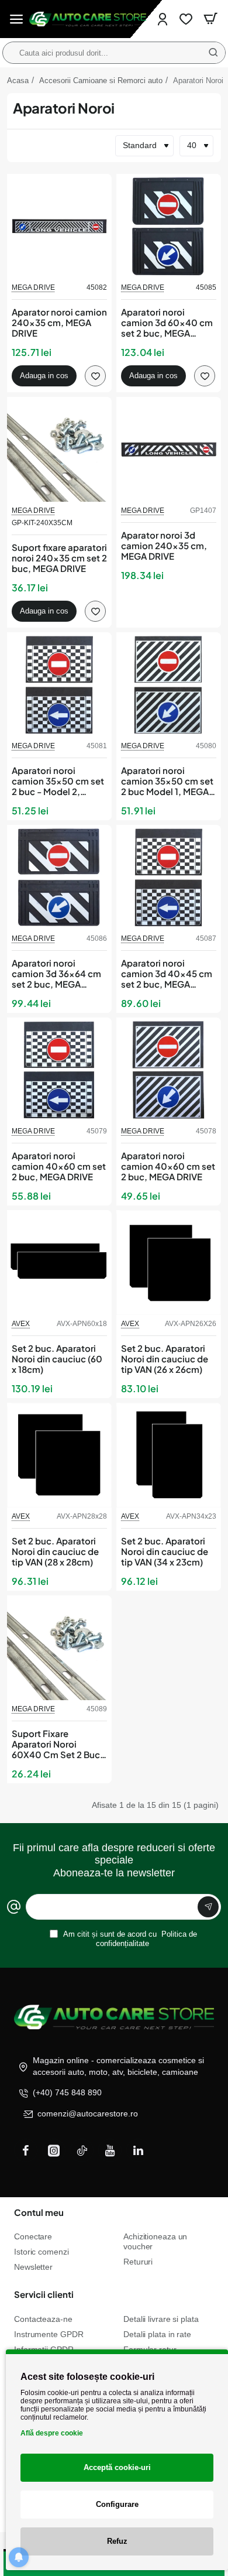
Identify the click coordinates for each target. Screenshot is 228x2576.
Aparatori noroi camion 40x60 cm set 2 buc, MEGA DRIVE (59, 1166)
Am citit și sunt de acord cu (129, 1939)
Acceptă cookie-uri (117, 2467)
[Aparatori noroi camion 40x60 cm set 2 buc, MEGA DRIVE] (59, 1070)
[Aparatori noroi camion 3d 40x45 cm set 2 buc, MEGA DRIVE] (169, 877)
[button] (44, 376)
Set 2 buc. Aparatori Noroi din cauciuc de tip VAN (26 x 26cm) (165, 1359)
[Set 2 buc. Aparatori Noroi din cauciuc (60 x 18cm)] (59, 1263)
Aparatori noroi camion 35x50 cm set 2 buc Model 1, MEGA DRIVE (167, 781)
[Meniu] (16, 19)
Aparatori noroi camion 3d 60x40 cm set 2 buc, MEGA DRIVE (167, 323)
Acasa (18, 80)
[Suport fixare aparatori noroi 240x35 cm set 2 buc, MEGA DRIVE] (59, 449)
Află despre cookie (52, 2433)
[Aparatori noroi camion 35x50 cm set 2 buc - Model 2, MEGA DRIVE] (59, 685)
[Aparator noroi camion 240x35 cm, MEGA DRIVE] (59, 226)
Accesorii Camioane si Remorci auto (101, 80)
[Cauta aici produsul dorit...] (213, 53)
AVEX (21, 1324)
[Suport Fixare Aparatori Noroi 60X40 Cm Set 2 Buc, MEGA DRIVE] (59, 1648)
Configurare (117, 2504)
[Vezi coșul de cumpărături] (210, 19)
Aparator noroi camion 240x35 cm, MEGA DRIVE (59, 323)
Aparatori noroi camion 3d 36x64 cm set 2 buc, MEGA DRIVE (56, 974)
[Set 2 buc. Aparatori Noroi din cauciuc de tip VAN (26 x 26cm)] (169, 1263)
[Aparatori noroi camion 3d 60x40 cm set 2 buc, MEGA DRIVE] (169, 226)
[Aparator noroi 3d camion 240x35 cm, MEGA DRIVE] (169, 449)
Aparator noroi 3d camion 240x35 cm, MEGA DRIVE (164, 546)
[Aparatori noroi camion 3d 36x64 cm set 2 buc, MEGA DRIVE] (59, 877)
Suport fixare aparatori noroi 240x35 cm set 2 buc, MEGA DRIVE (59, 558)
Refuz (117, 2541)
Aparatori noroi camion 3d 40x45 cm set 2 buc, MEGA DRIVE (167, 974)
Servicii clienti (44, 2294)
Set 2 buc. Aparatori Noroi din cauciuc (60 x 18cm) (57, 1359)
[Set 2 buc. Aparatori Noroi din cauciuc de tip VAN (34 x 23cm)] (169, 1455)
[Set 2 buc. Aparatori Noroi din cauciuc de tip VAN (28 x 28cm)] (59, 1455)
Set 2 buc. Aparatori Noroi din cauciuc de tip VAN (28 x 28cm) (55, 1551)
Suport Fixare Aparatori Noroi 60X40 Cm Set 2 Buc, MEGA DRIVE (57, 1744)
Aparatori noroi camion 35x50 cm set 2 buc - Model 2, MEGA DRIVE (58, 781)
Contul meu (39, 2212)
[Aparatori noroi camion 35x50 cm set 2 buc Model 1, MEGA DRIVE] (169, 685)
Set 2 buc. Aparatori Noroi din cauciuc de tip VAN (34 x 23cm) (165, 1551)
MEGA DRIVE (33, 287)
